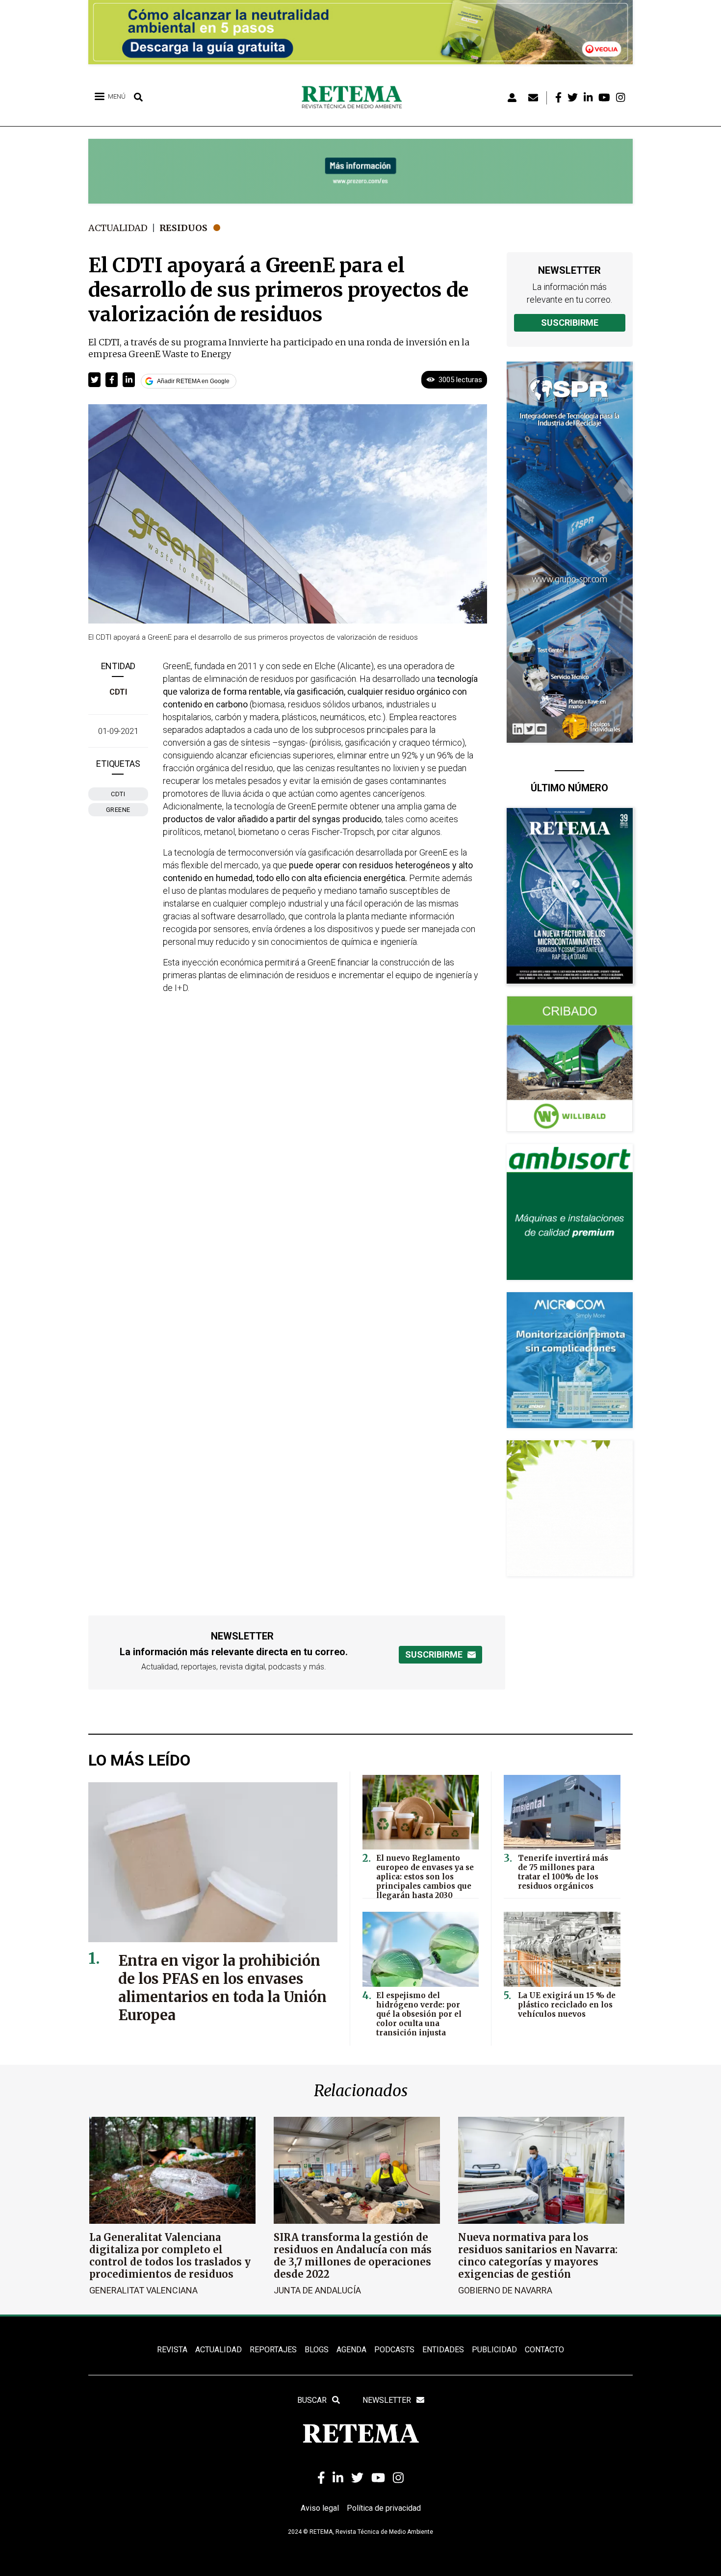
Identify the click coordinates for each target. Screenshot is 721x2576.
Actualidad (118, 228)
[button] (94, 380)
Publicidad (494, 2350)
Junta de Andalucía (317, 2290)
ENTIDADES (443, 2350)
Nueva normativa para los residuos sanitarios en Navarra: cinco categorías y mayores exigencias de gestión (538, 2256)
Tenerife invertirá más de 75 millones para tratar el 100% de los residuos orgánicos (563, 1872)
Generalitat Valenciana (143, 2290)
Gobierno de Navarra (505, 2290)
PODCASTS (394, 2350)
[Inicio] (355, 98)
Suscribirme (570, 323)
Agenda (351, 2350)
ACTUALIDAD (219, 2350)
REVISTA (172, 2350)
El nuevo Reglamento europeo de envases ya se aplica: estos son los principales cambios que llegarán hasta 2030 (425, 1877)
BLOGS (317, 2350)
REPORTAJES (273, 2350)
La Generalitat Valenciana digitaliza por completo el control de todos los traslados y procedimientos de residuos (170, 2256)
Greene (118, 810)
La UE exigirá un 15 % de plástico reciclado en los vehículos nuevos (567, 2005)
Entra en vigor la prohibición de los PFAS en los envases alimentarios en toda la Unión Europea (222, 1988)
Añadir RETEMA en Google (193, 381)
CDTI (118, 692)
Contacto (544, 2350)
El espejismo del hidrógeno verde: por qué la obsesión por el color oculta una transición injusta (419, 2014)
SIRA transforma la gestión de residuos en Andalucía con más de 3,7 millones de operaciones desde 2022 (353, 2256)
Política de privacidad (384, 2508)
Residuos (183, 228)
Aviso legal (320, 2508)
